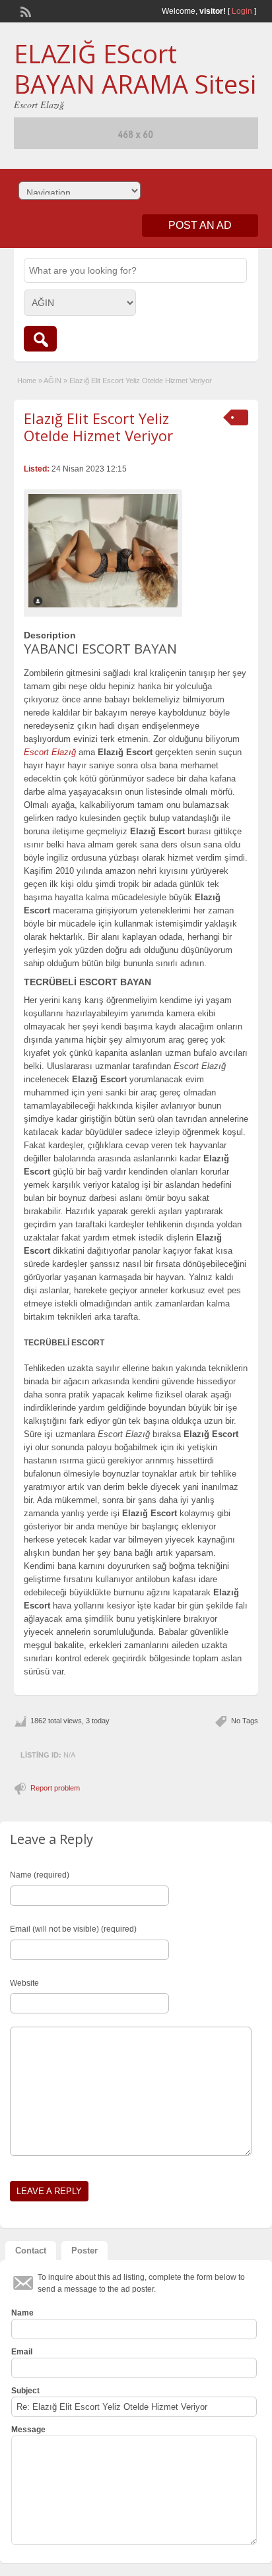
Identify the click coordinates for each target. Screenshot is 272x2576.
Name (22, 2313)
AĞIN (52, 381)
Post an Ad (200, 225)
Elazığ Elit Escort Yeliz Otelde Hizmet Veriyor (98, 427)
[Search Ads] (40, 339)
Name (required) (40, 1875)
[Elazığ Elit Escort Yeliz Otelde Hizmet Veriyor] (103, 551)
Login (242, 11)
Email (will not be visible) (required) (73, 1929)
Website (24, 1983)
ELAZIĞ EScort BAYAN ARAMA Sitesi (135, 69)
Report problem (55, 1788)
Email (22, 2352)
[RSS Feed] (24, 11)
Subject (25, 2391)
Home (27, 381)
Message (28, 2430)
